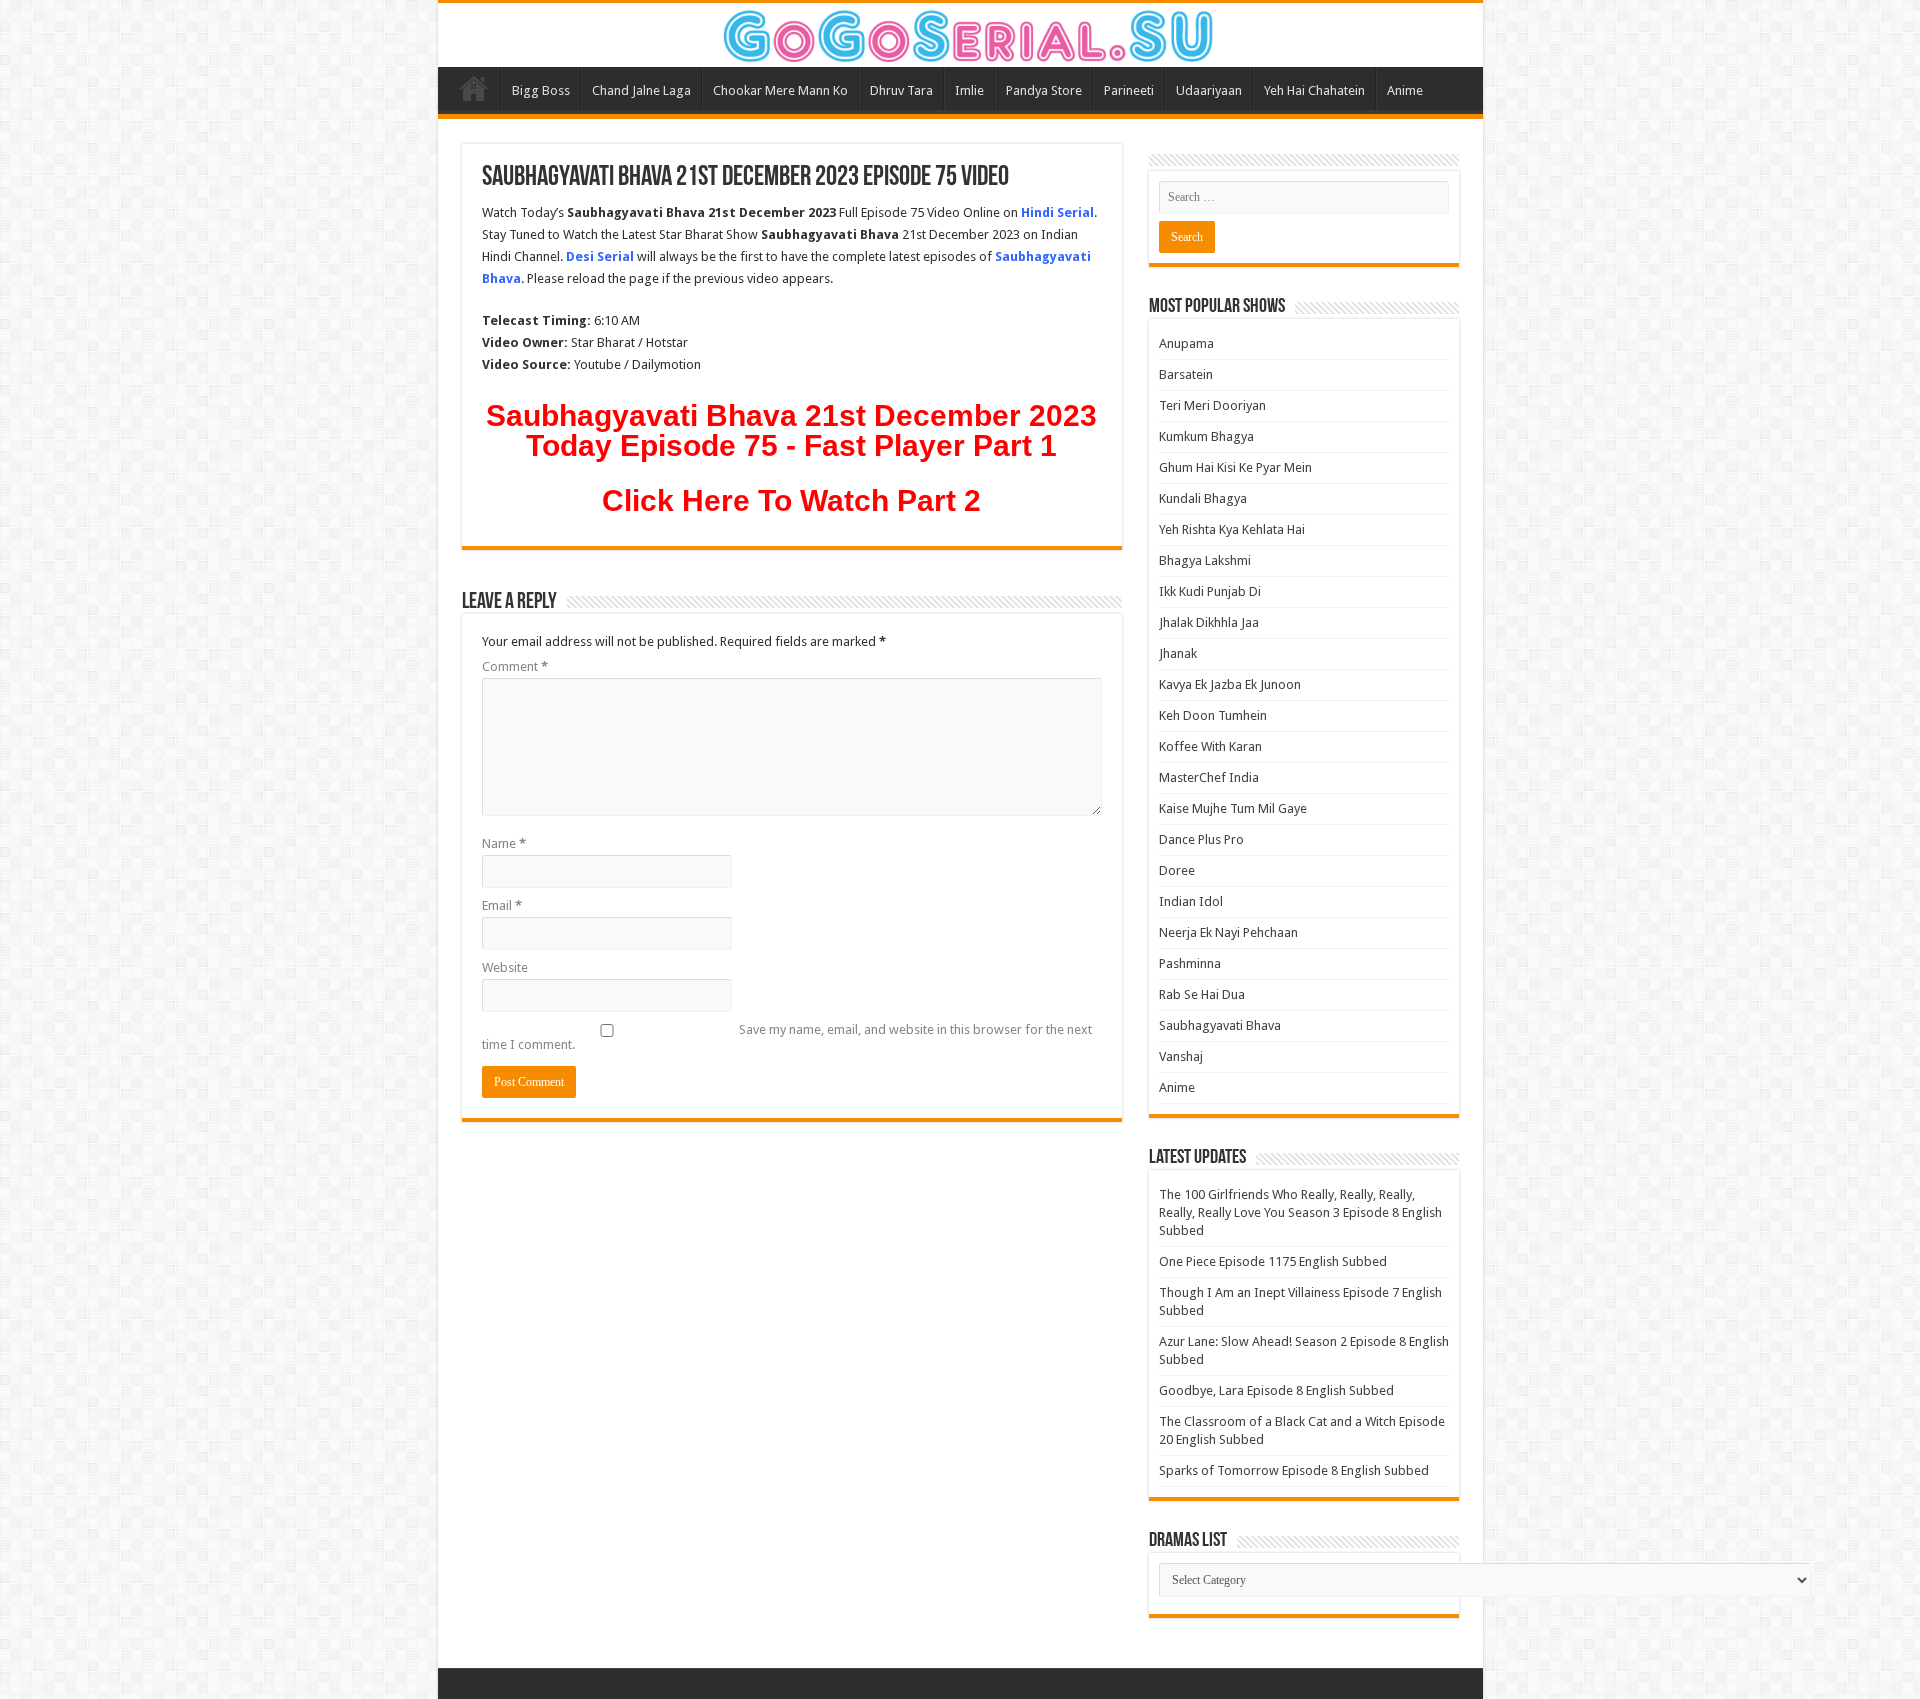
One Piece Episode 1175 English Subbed (1273, 1261)
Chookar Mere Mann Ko (780, 90)
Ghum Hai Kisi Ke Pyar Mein (1235, 467)
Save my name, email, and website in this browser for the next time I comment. (787, 1037)
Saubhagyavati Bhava (1220, 1025)
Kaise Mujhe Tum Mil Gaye (1233, 808)
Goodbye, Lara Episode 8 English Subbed (1276, 1390)
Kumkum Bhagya (1206, 436)
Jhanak (1178, 653)
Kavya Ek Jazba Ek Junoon (1230, 684)
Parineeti (1129, 90)
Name (504, 843)
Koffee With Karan (1210, 746)
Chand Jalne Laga (641, 90)
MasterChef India (1209, 777)
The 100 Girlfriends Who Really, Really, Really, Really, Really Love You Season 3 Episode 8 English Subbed (1300, 1212)
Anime (1405, 90)
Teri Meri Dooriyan (1212, 405)
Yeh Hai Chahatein (1314, 90)
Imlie (969, 90)
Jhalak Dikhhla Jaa (1209, 622)
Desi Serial (600, 256)
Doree (1177, 870)
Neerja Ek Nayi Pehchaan (1228, 932)
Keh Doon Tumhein (1213, 715)
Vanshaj (1181, 1056)
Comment (515, 666)
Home (474, 88)
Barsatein (1186, 374)
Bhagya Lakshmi (1205, 560)
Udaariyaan (1209, 90)
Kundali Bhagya (1203, 498)
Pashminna (1190, 963)
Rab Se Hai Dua (1202, 994)
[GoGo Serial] (960, 32)
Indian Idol (1191, 901)
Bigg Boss (541, 90)
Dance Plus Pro (1201, 839)
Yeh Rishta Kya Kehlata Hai (1232, 529)
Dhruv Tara (901, 90)
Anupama (1186, 343)
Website (505, 967)
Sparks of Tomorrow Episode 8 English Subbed (1294, 1470)
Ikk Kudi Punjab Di (1210, 591)
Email (502, 905)
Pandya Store (1044, 90)
